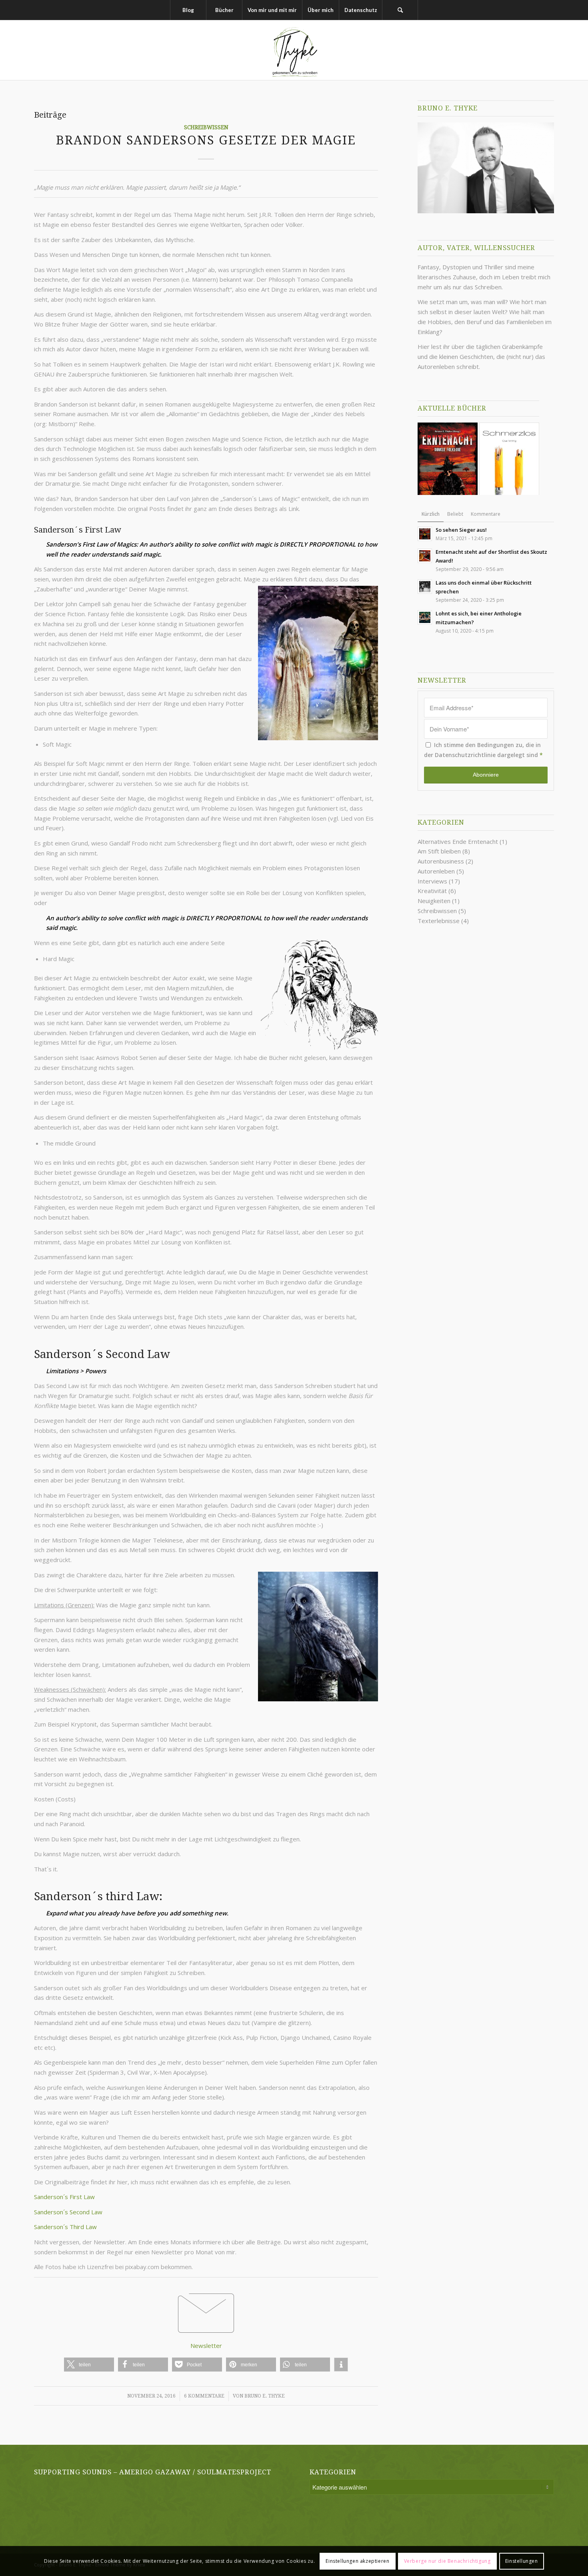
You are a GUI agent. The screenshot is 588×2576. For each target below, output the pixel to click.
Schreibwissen (206, 127)
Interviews (432, 881)
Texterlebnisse (439, 921)
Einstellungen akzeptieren (357, 2561)
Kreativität (432, 891)
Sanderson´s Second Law (68, 2212)
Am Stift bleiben (439, 851)
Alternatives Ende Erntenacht (458, 841)
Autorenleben (436, 871)
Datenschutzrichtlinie (465, 755)
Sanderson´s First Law (64, 2197)
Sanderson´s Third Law (65, 2227)
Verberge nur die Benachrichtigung (447, 2561)
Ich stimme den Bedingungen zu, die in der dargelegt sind (483, 750)
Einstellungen (522, 2561)
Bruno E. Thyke (265, 2396)
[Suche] (400, 10)
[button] (89, 2365)
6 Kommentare (204, 2396)
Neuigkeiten (434, 901)
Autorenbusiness (441, 861)
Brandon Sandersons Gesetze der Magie (206, 140)
